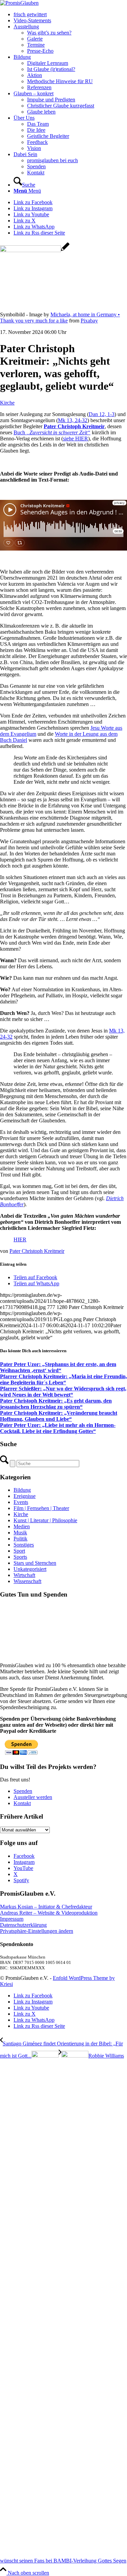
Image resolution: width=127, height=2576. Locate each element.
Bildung (22, 1490)
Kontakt (22, 2258)
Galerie (35, 39)
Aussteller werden (33, 2252)
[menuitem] (70, 15)
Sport (19, 1551)
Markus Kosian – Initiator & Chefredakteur (46, 2361)
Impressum (12, 2373)
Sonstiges (24, 1545)
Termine (36, 45)
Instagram (24, 2317)
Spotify (21, 2335)
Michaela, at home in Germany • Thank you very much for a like (60, 318)
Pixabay (89, 321)
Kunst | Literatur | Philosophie (45, 1520)
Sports (20, 1557)
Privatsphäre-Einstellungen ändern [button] (37, 2386)
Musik (20, 1533)
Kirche (7, 403)
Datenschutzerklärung (23, 2379)
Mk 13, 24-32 (73, 420)
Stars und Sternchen (35, 1563)
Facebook (24, 2311)
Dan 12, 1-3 (102, 414)
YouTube (23, 2323)
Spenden (23, 2246)
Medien (22, 1526)
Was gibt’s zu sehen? (49, 33)
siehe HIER (76, 439)
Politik (20, 1539)
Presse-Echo (40, 51)
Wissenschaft (27, 1581)
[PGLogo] (19, 3)
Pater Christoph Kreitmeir (37, 1251)
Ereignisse (25, 1496)
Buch (52, 432)
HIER (20, 1240)
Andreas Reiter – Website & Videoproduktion (49, 2367)
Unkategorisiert (30, 1569)
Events (21, 1502)
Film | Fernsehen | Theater (41, 1508)
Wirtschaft (24, 1575)
